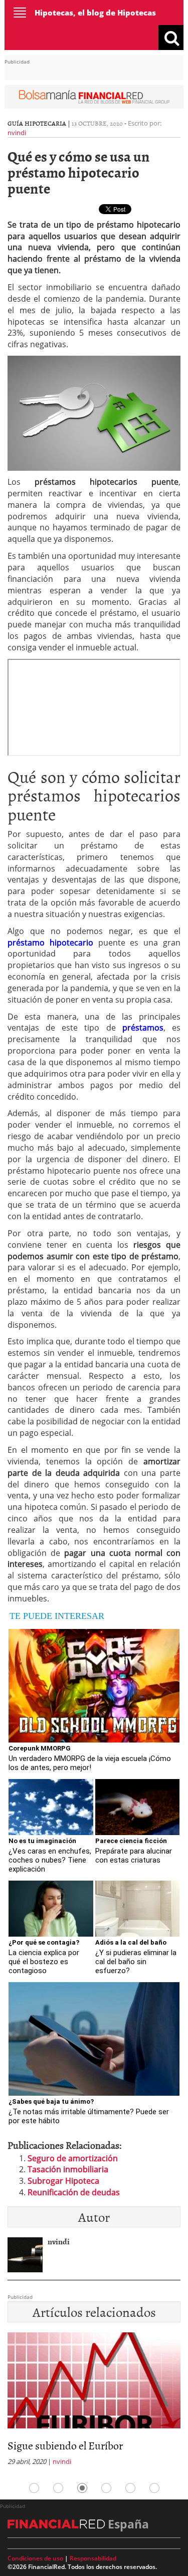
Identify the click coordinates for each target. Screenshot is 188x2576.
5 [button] (130, 2488)
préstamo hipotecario (50, 943)
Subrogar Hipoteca (63, 2181)
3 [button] (82, 2488)
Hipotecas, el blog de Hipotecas (95, 13)
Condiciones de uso (35, 2558)
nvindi (17, 133)
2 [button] (58, 2488)
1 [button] (34, 2488)
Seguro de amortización (73, 2158)
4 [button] (106, 2488)
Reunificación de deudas (74, 2192)
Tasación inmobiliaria (68, 2169)
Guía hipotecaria (37, 123)
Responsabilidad (93, 2558)
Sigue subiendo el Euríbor (65, 2445)
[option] (94, 2402)
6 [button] (154, 2488)
